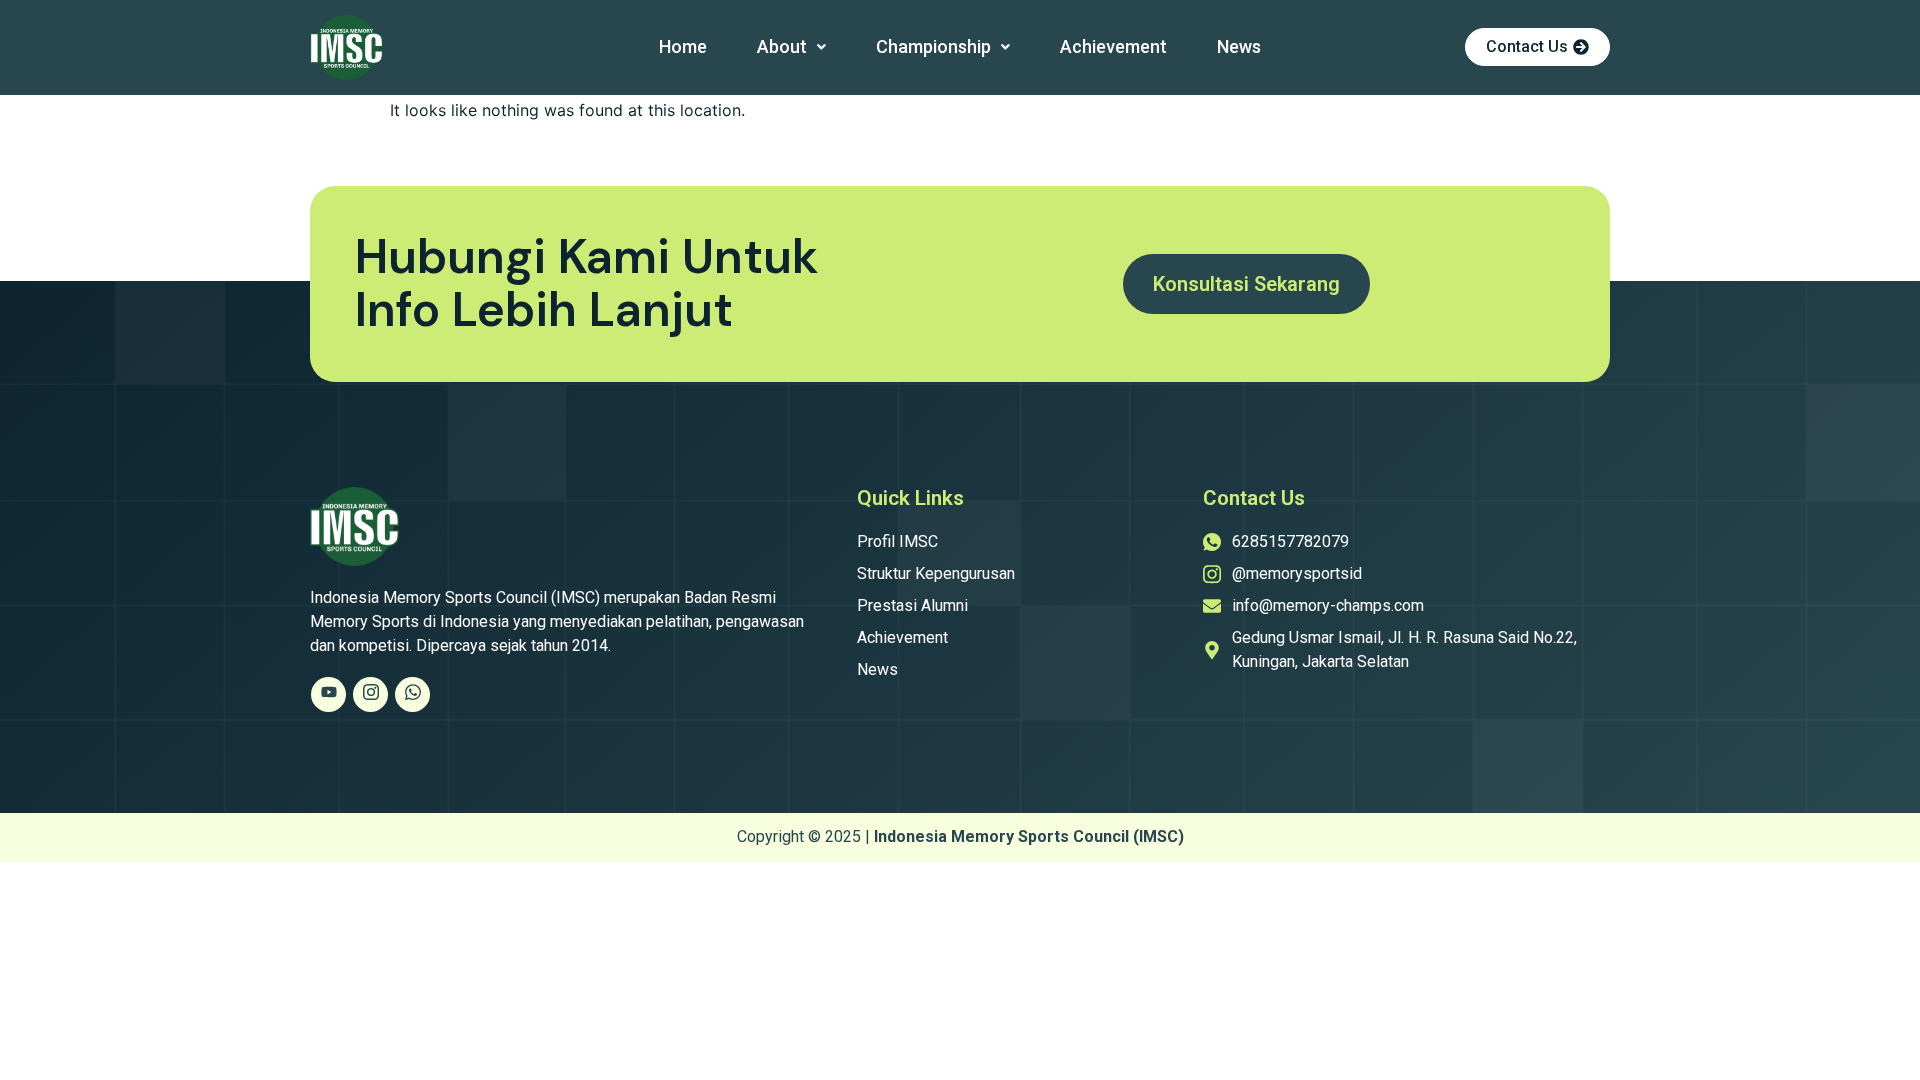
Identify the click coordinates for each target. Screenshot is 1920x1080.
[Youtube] (328, 694)
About (782, 46)
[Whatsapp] (412, 694)
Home (683, 46)
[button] (791, 47)
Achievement (1113, 46)
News (1239, 46)
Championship (933, 46)
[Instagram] (370, 694)
